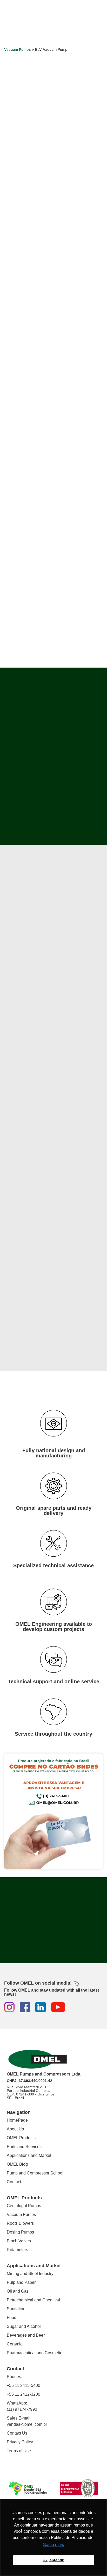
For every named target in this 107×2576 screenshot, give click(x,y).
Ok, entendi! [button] (53, 2560)
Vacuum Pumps (18, 49)
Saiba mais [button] (53, 2545)
